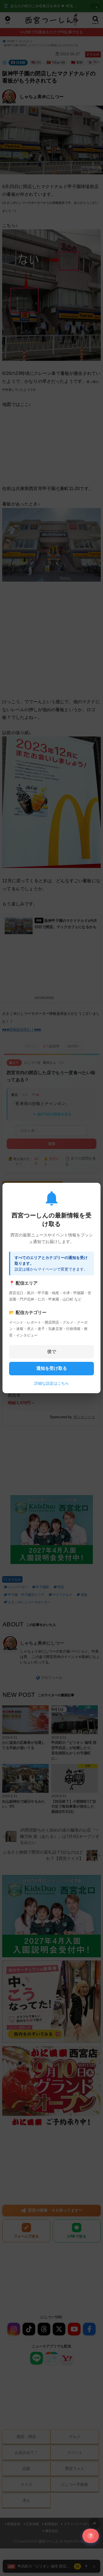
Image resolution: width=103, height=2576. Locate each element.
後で (52, 1352)
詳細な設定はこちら (52, 1383)
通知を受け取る (52, 1368)
